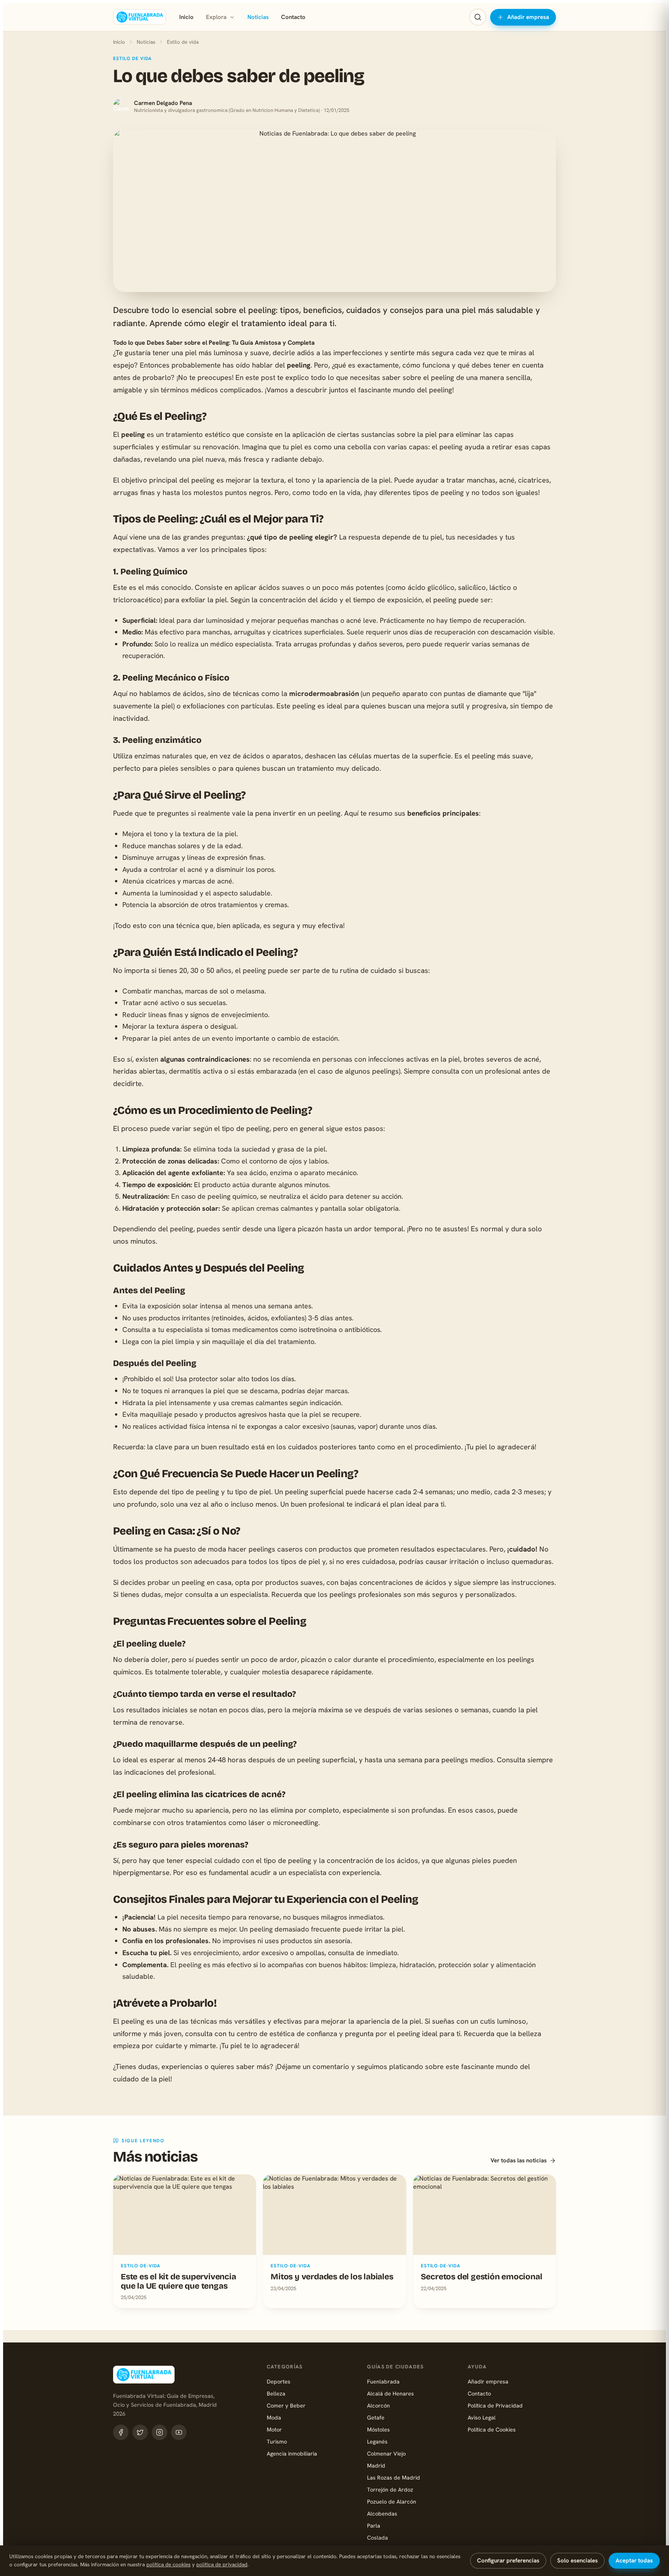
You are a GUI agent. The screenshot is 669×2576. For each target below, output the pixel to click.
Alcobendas (382, 2513)
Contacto (293, 17)
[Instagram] (160, 2432)
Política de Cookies (492, 2429)
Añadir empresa (528, 17)
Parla (374, 2525)
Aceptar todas (634, 2561)
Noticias (258, 17)
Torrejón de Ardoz (390, 2489)
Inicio (186, 17)
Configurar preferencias (508, 2561)
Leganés (377, 2441)
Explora (216, 17)
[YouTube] (179, 2432)
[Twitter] (140, 2432)
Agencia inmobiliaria (292, 2453)
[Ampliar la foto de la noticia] (334, 211)
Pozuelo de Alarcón (392, 2501)
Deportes (279, 2381)
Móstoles (378, 2429)
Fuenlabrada (383, 2381)
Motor (274, 2429)
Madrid (376, 2465)
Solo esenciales (577, 2561)
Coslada (377, 2537)
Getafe (376, 2417)
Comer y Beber (286, 2405)
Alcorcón (378, 2405)
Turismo (277, 2441)
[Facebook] (121, 2432)
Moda (274, 2417)
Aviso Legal (482, 2417)
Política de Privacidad (495, 2405)
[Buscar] (478, 17)
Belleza (276, 2393)
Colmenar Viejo (386, 2453)
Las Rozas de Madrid (394, 2477)
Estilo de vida (183, 42)
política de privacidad (222, 2564)
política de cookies (168, 2564)
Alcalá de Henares (390, 2393)
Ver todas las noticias (519, 2160)
